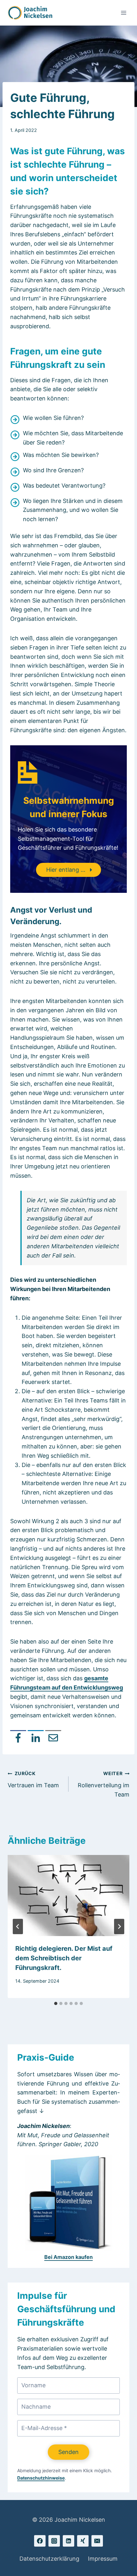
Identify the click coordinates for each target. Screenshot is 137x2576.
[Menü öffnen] (123, 13)
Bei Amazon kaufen (68, 2257)
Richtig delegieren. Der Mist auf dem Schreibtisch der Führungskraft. (64, 1958)
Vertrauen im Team (33, 1780)
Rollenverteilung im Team (104, 1784)
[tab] (56, 2003)
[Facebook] (18, 1738)
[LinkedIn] (36, 1738)
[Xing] (83, 2541)
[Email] (53, 1738)
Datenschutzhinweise (41, 2478)
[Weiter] (119, 1926)
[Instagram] (54, 2541)
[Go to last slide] (18, 1926)
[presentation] (68, 1896)
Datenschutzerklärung (49, 2559)
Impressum (103, 2559)
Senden (68, 2452)
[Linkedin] (68, 2541)
